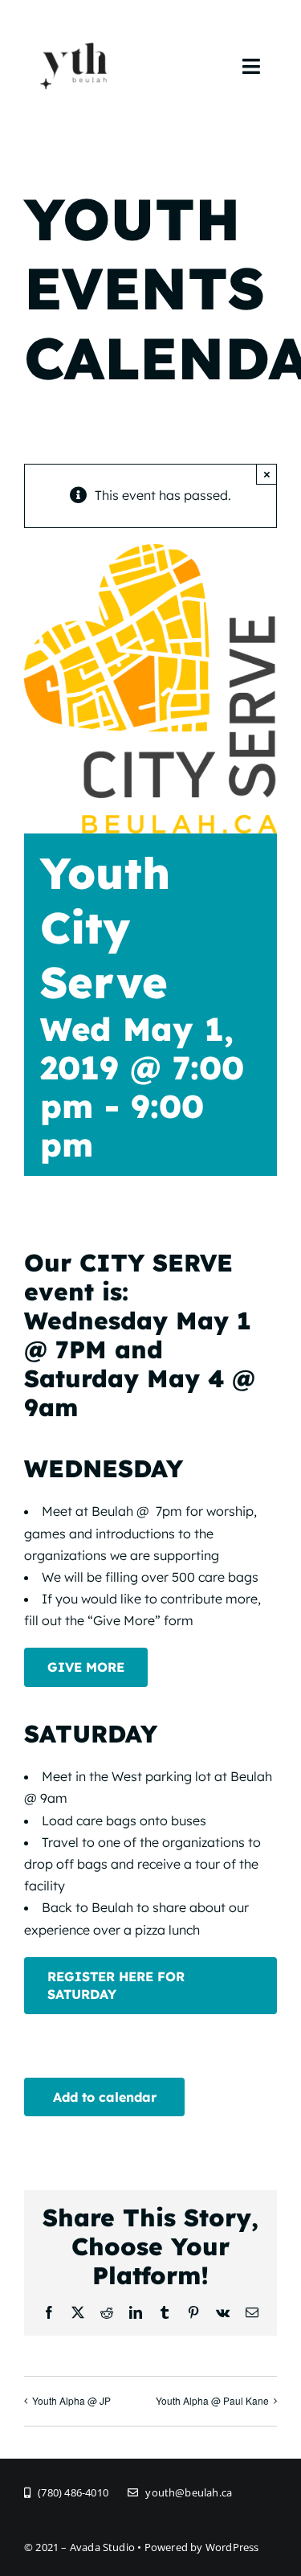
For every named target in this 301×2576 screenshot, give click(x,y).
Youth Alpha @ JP (71, 2400)
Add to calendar (105, 2097)
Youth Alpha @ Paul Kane (212, 2400)
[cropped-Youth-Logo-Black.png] (74, 23)
